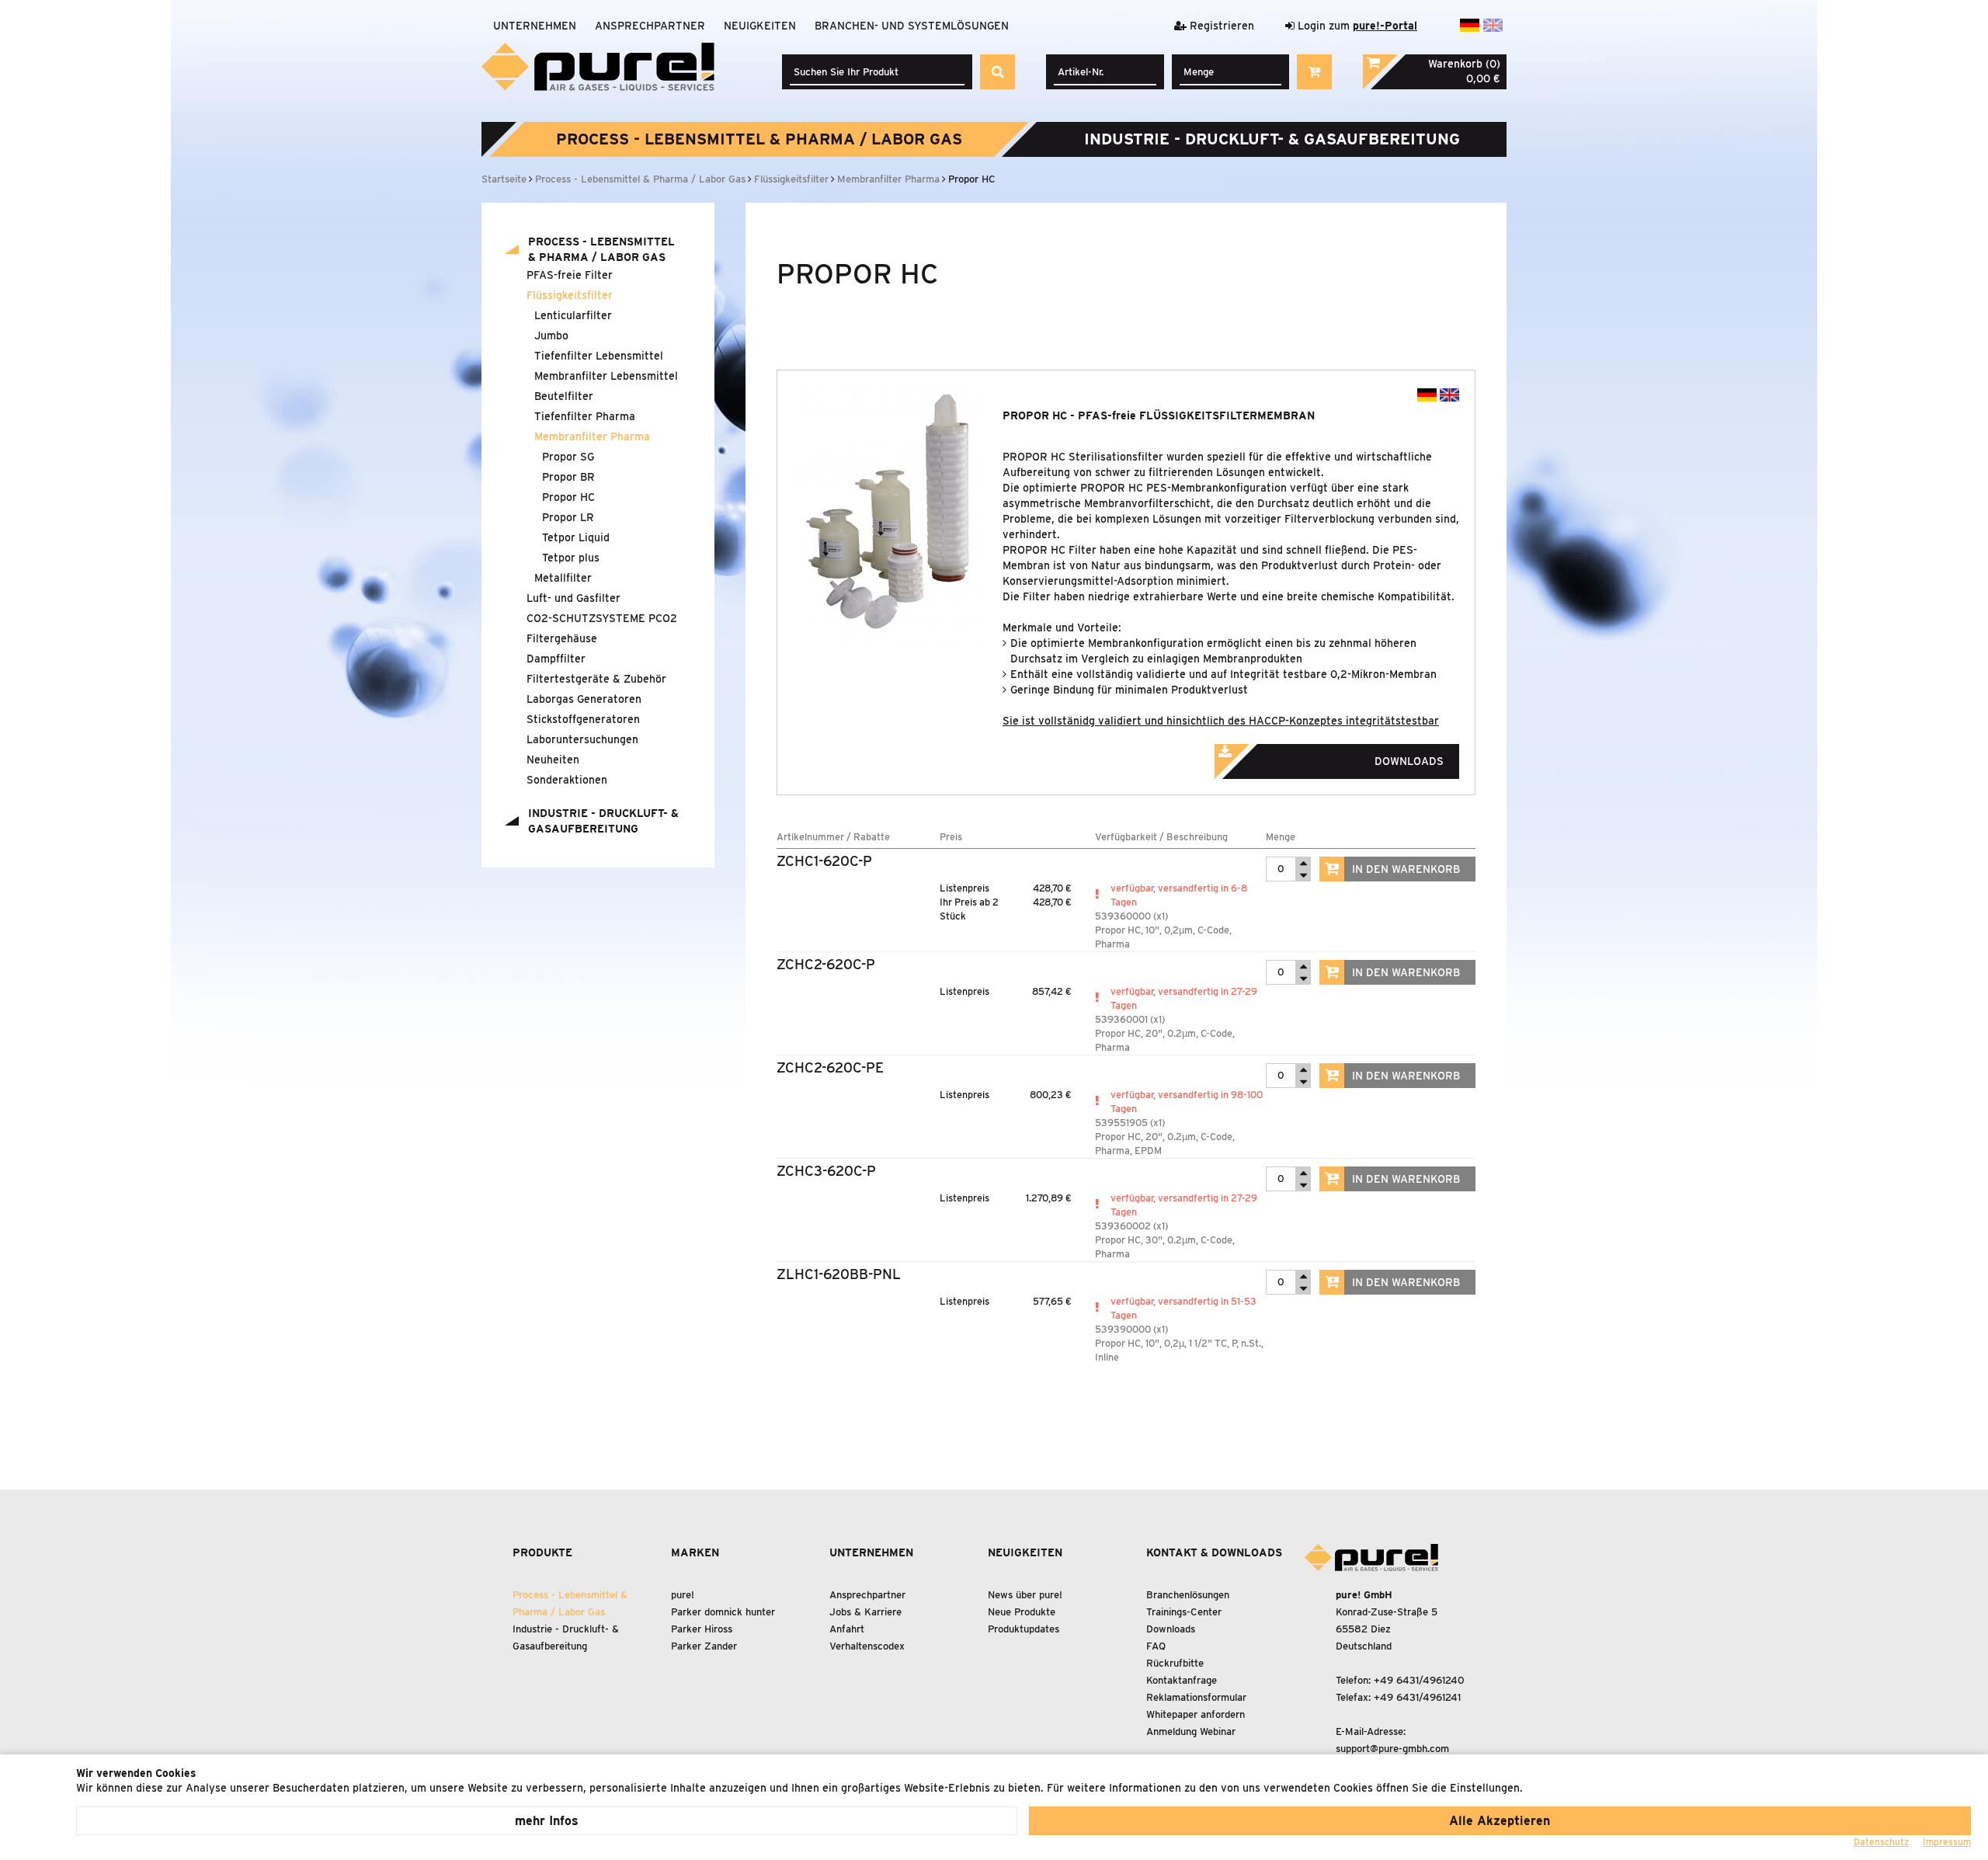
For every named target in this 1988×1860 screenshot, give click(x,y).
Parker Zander (704, 1646)
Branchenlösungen (1188, 1595)
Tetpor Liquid (576, 537)
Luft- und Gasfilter (573, 598)
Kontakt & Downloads (1214, 1552)
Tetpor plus (571, 558)
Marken (695, 1552)
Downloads (1171, 1629)
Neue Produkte (1022, 1612)
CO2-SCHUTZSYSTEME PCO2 (602, 618)
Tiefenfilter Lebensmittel (599, 356)
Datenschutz (1881, 1842)
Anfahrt (847, 1629)
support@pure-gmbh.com (1392, 1749)
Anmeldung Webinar (1191, 1731)
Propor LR (568, 517)
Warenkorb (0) (1464, 64)
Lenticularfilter (573, 315)
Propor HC (568, 497)
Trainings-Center (1184, 1612)
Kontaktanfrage (1182, 1680)
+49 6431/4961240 (1419, 1680)
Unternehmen (535, 26)
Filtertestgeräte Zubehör (596, 679)
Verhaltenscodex (867, 1646)
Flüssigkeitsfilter (570, 295)
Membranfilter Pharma (592, 436)
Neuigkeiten (760, 26)
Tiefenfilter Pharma (585, 416)
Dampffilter (556, 659)
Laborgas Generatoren (584, 699)
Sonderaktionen (567, 780)
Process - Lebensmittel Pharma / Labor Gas (759, 139)
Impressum (1947, 1842)
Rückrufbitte (1175, 1663)
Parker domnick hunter (723, 1612)
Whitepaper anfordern (1196, 1714)
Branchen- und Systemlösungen (912, 26)
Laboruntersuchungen (582, 739)
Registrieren (1220, 26)
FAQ (1156, 1646)
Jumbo (551, 335)
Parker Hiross (702, 1629)
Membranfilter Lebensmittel (606, 376)
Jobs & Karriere (865, 1612)
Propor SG (568, 457)
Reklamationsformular (1196, 1697)
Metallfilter (563, 578)
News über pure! (1025, 1595)
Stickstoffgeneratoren (583, 719)
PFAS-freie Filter (570, 275)
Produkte (542, 1552)
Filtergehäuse (562, 638)
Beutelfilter (564, 396)
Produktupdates (1024, 1629)
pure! (683, 1595)
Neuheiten (553, 760)
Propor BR (568, 477)
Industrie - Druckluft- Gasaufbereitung (1272, 139)
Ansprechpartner (650, 26)
